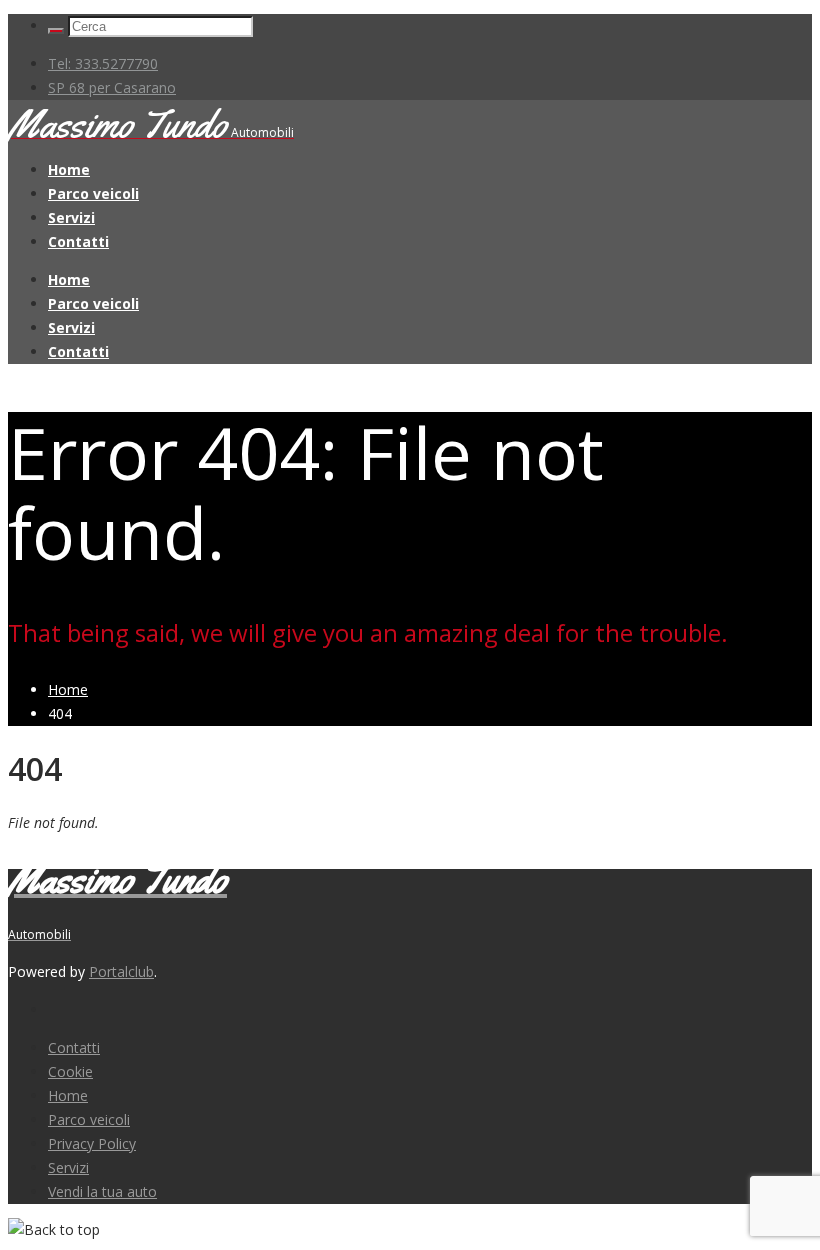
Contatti (78, 241)
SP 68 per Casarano (112, 87)
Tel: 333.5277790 (103, 63)
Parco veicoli (93, 193)
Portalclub (121, 971)
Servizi (71, 217)
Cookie (70, 1071)
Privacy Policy (92, 1143)
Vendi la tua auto (102, 1191)
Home (69, 169)
